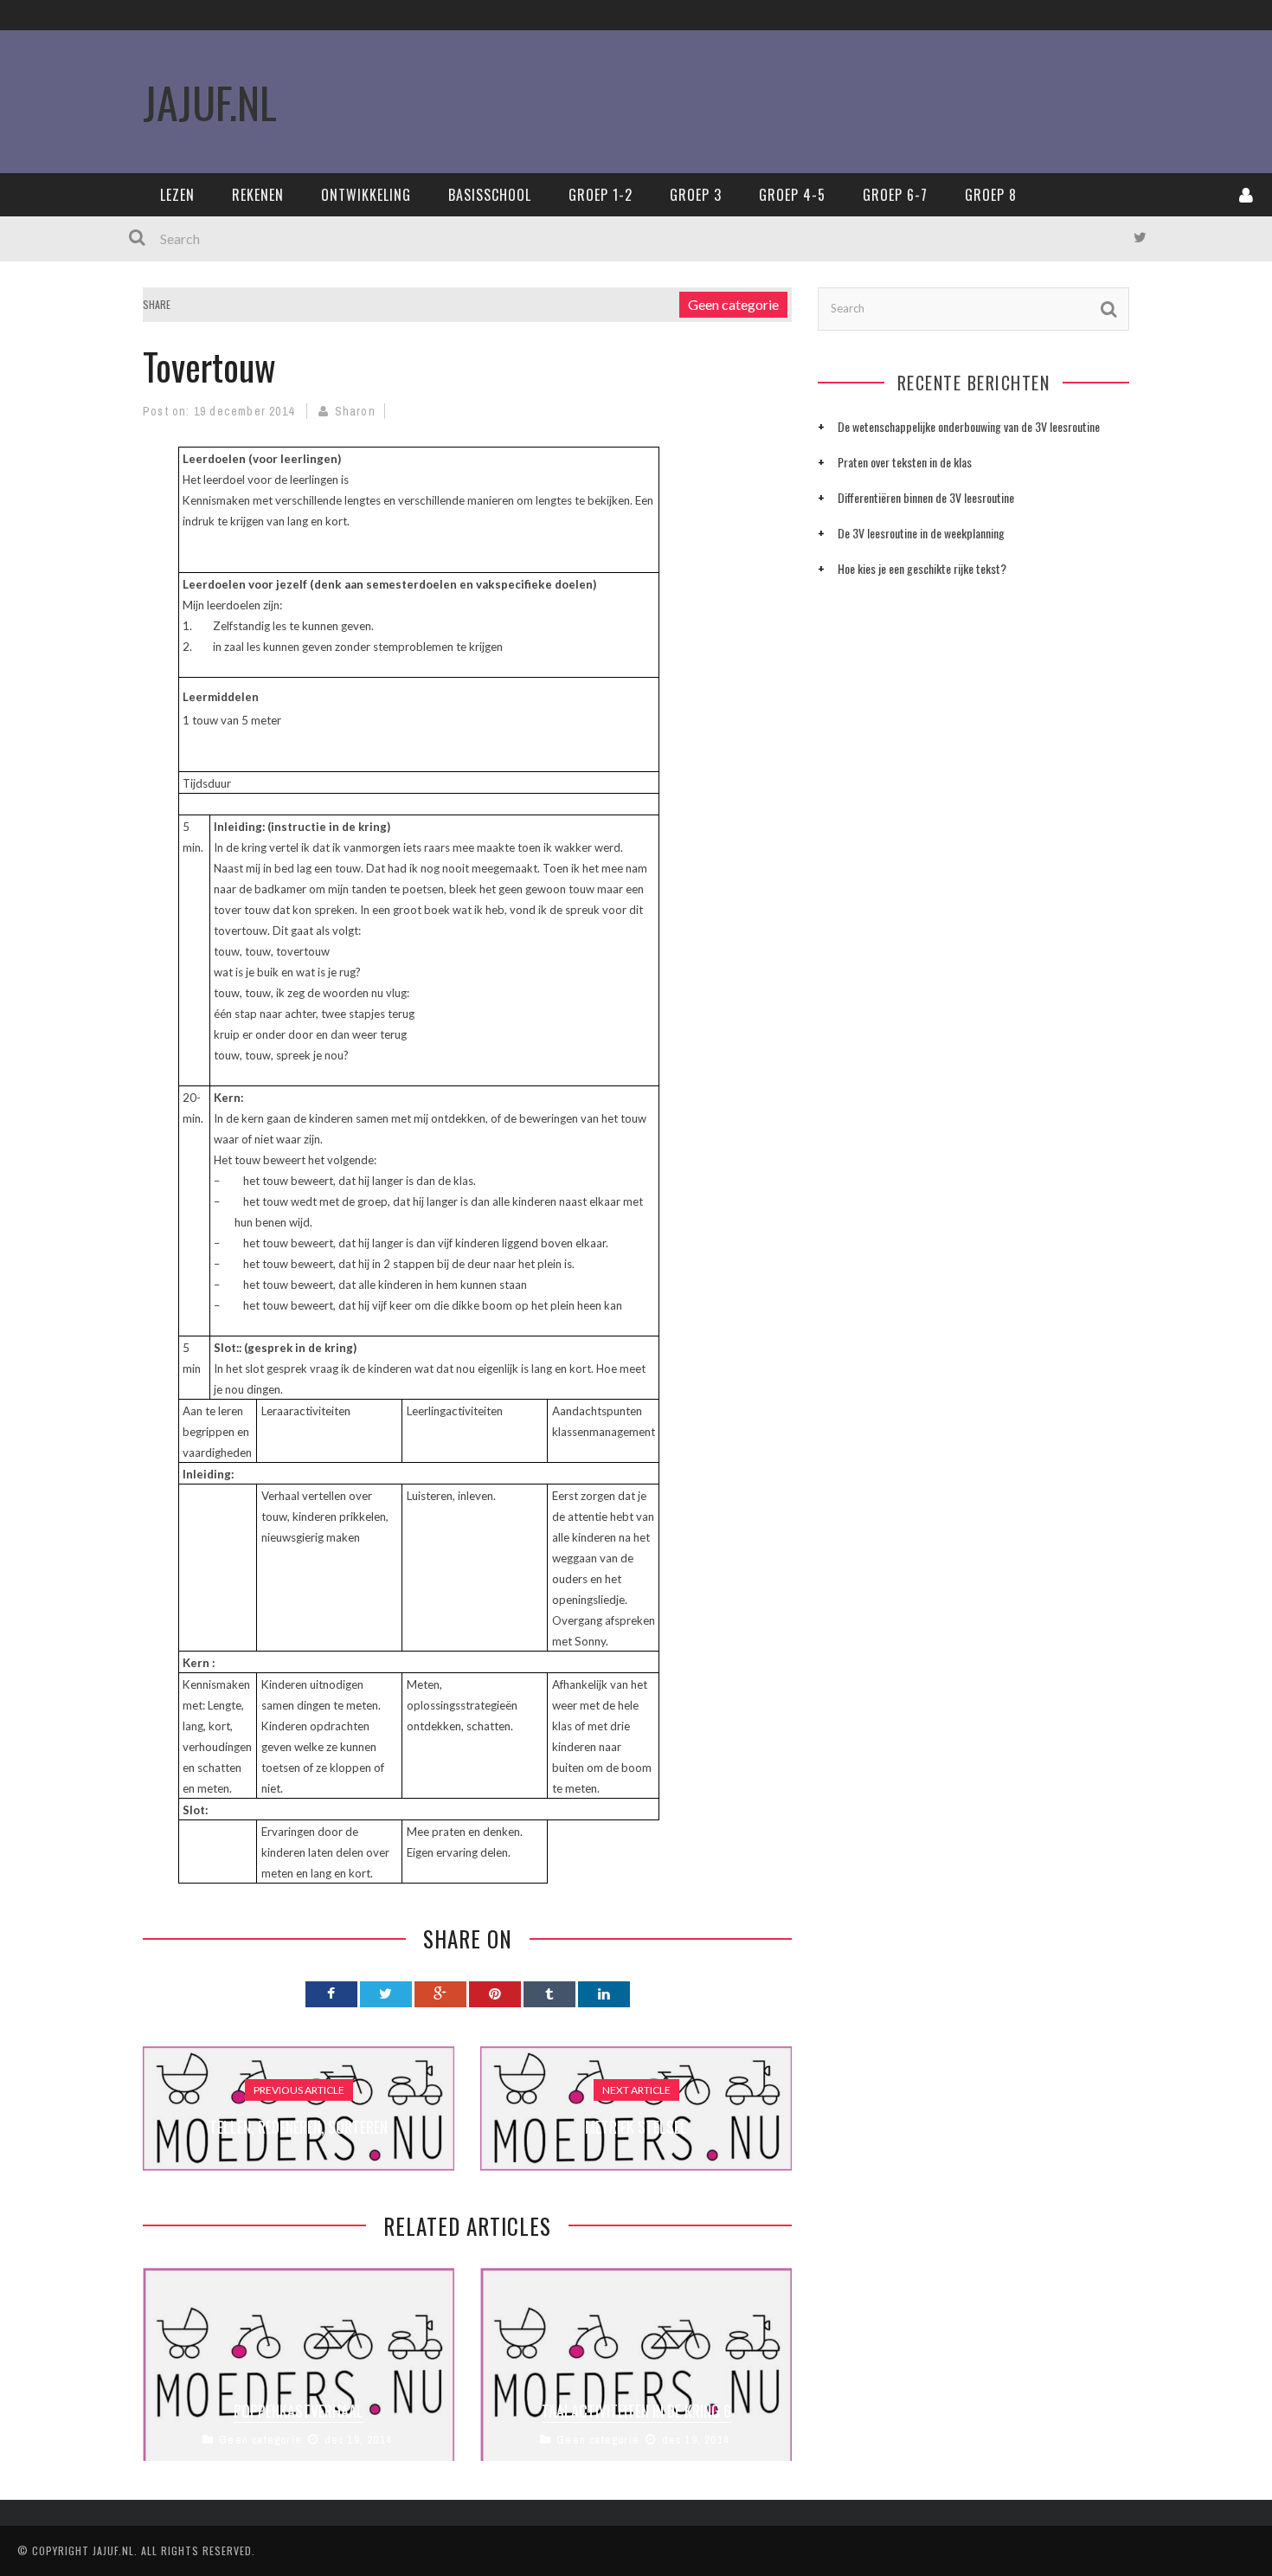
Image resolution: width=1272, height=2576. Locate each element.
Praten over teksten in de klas (905, 462)
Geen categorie (733, 304)
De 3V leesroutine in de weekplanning (921, 533)
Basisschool (490, 195)
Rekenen (258, 195)
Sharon (355, 411)
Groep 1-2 (601, 195)
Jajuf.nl (113, 2550)
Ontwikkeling (366, 195)
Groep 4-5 (792, 195)
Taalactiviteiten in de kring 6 (636, 2411)
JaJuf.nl (210, 101)
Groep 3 (696, 195)
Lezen (177, 195)
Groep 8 (991, 195)
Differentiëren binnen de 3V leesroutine (926, 497)
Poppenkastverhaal (299, 2411)
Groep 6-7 (895, 195)
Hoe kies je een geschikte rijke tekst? (922, 568)
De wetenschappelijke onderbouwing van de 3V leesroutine (969, 426)
